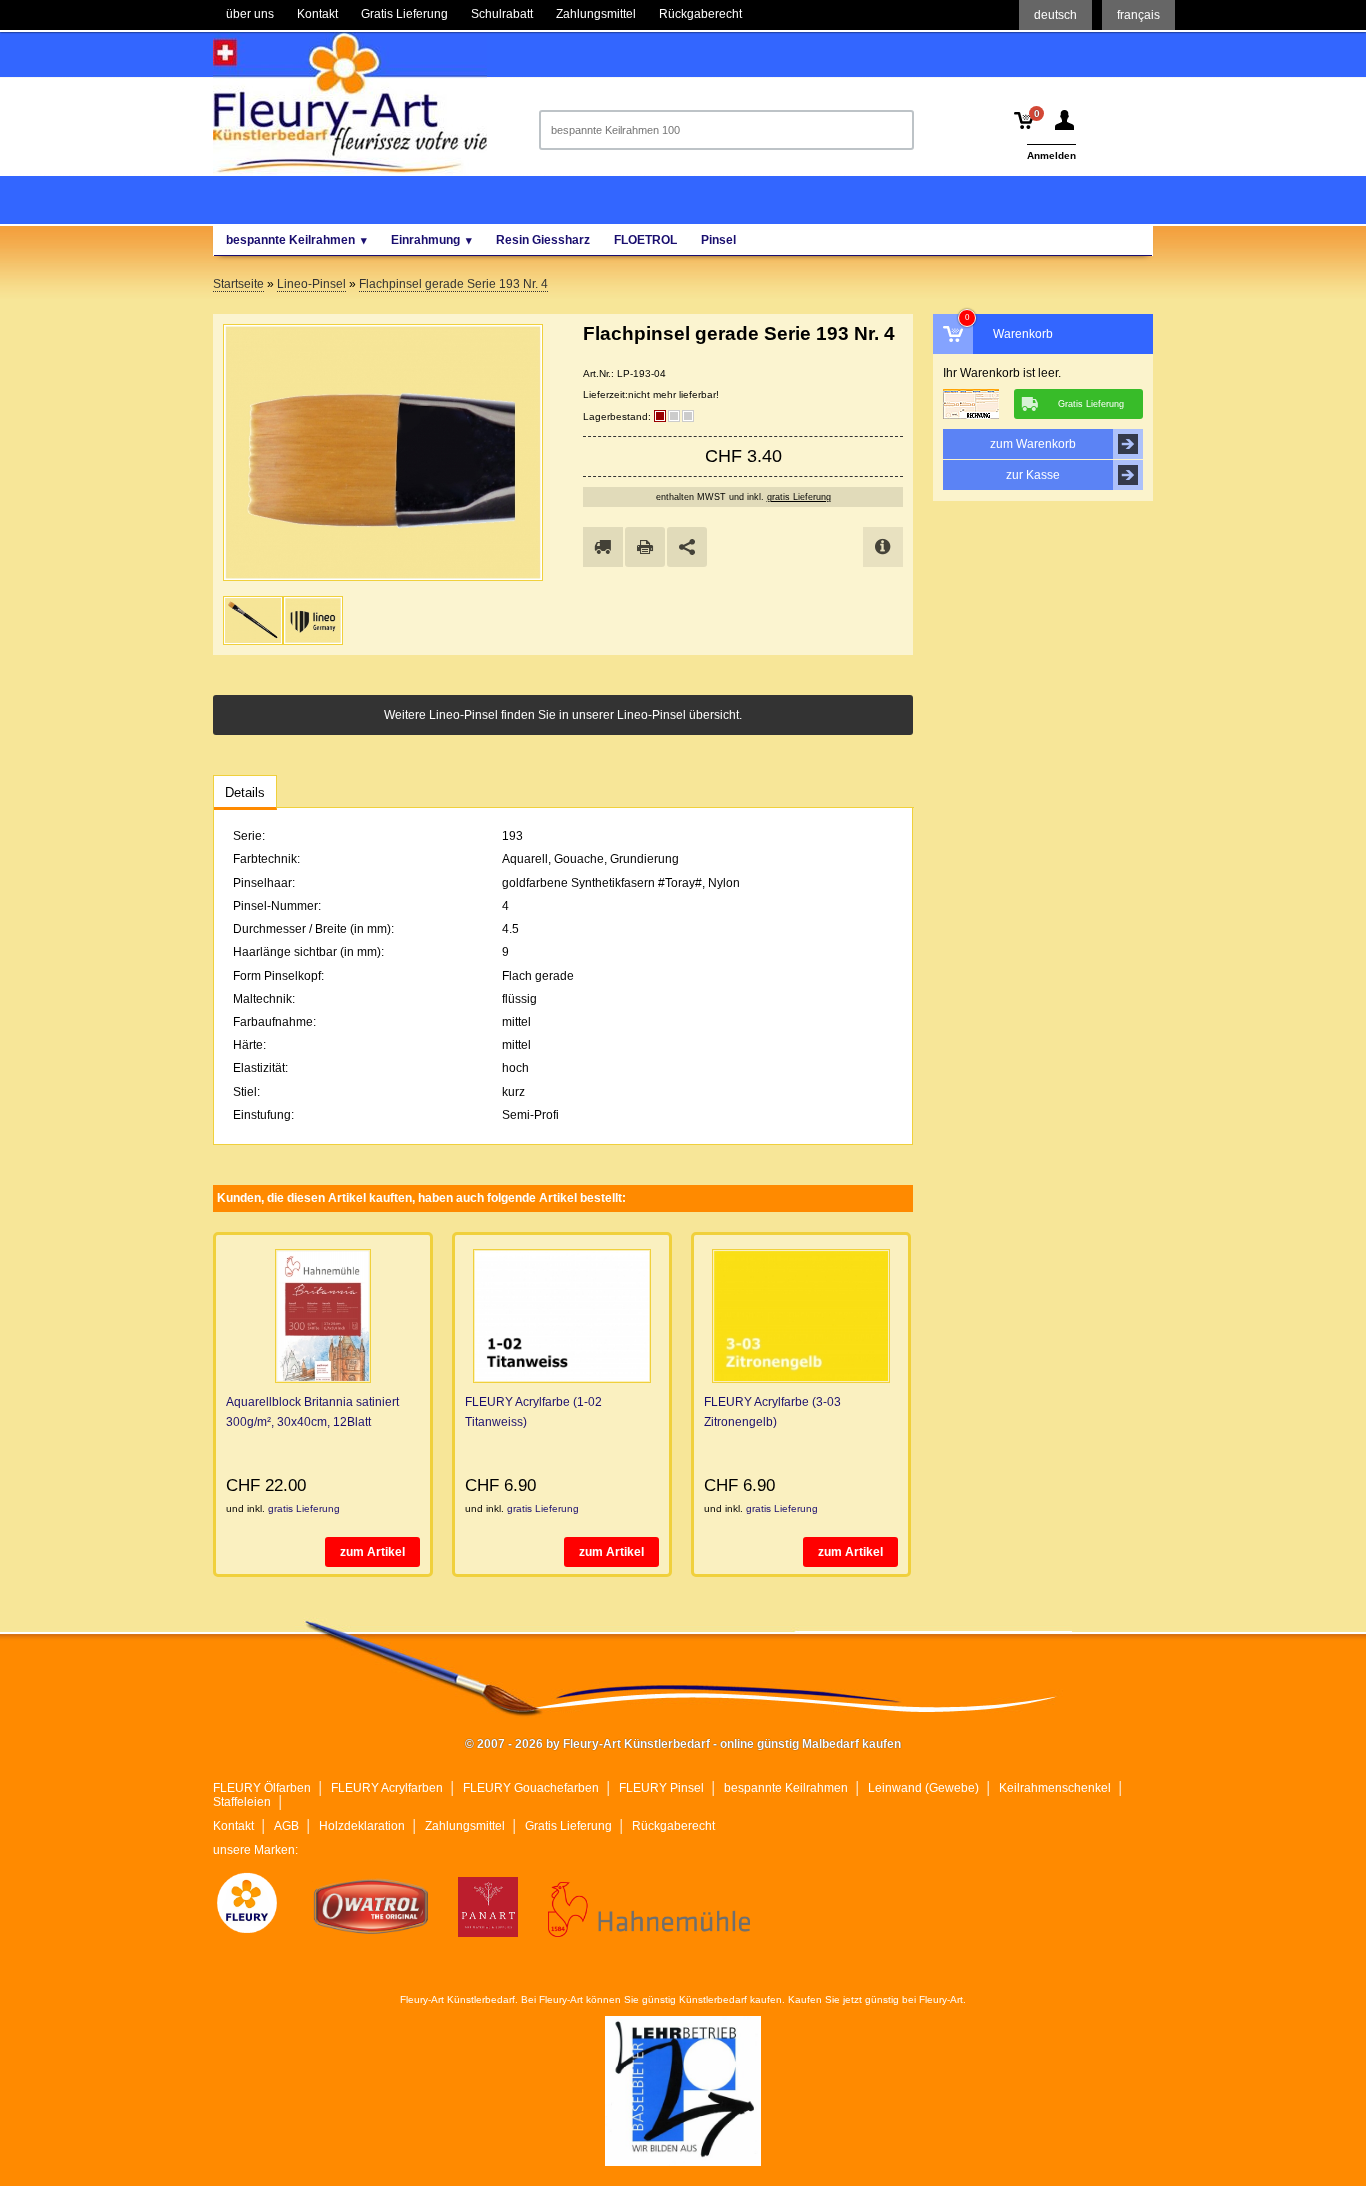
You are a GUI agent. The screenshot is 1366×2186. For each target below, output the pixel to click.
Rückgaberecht (673, 1826)
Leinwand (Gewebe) (923, 1788)
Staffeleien (242, 1802)
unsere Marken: (255, 1850)
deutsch (1055, 15)
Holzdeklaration (362, 1826)
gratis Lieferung (799, 497)
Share (687, 547)
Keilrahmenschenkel (1055, 1788)
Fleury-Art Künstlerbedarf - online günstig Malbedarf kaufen (350, 103)
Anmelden (1051, 155)
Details (245, 792)
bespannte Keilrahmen (786, 1788)
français (1138, 15)
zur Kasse (1033, 475)
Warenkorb (1023, 334)
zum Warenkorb (1033, 444)
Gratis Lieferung (568, 1826)
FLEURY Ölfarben (262, 1788)
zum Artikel (372, 1552)
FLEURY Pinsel (661, 1788)
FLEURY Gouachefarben (531, 1788)
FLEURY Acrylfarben (387, 1788)
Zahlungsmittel (465, 1826)
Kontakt (233, 1826)
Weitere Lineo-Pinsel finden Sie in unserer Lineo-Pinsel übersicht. (563, 715)
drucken (645, 547)
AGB (286, 1826)
